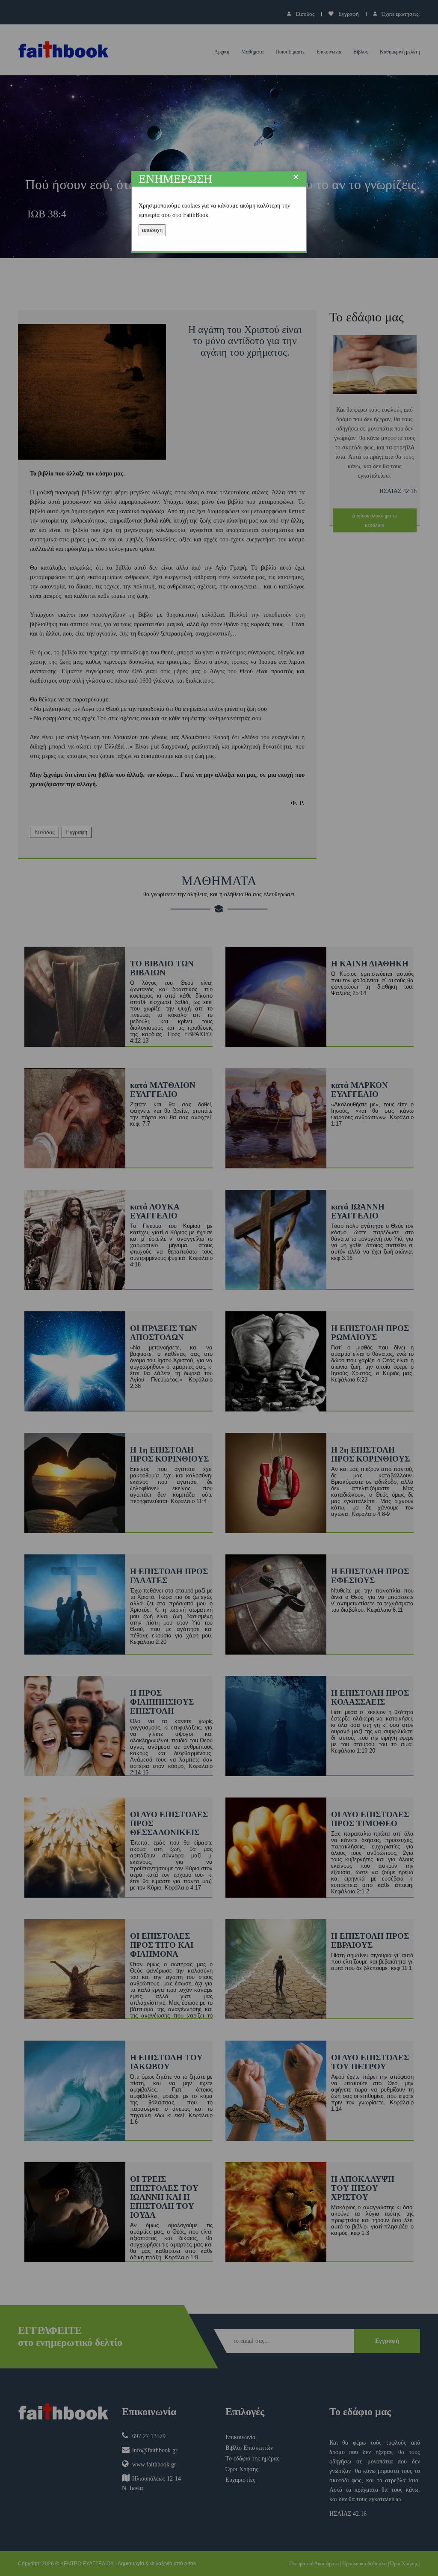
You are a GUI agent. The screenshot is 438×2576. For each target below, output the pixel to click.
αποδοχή (152, 230)
